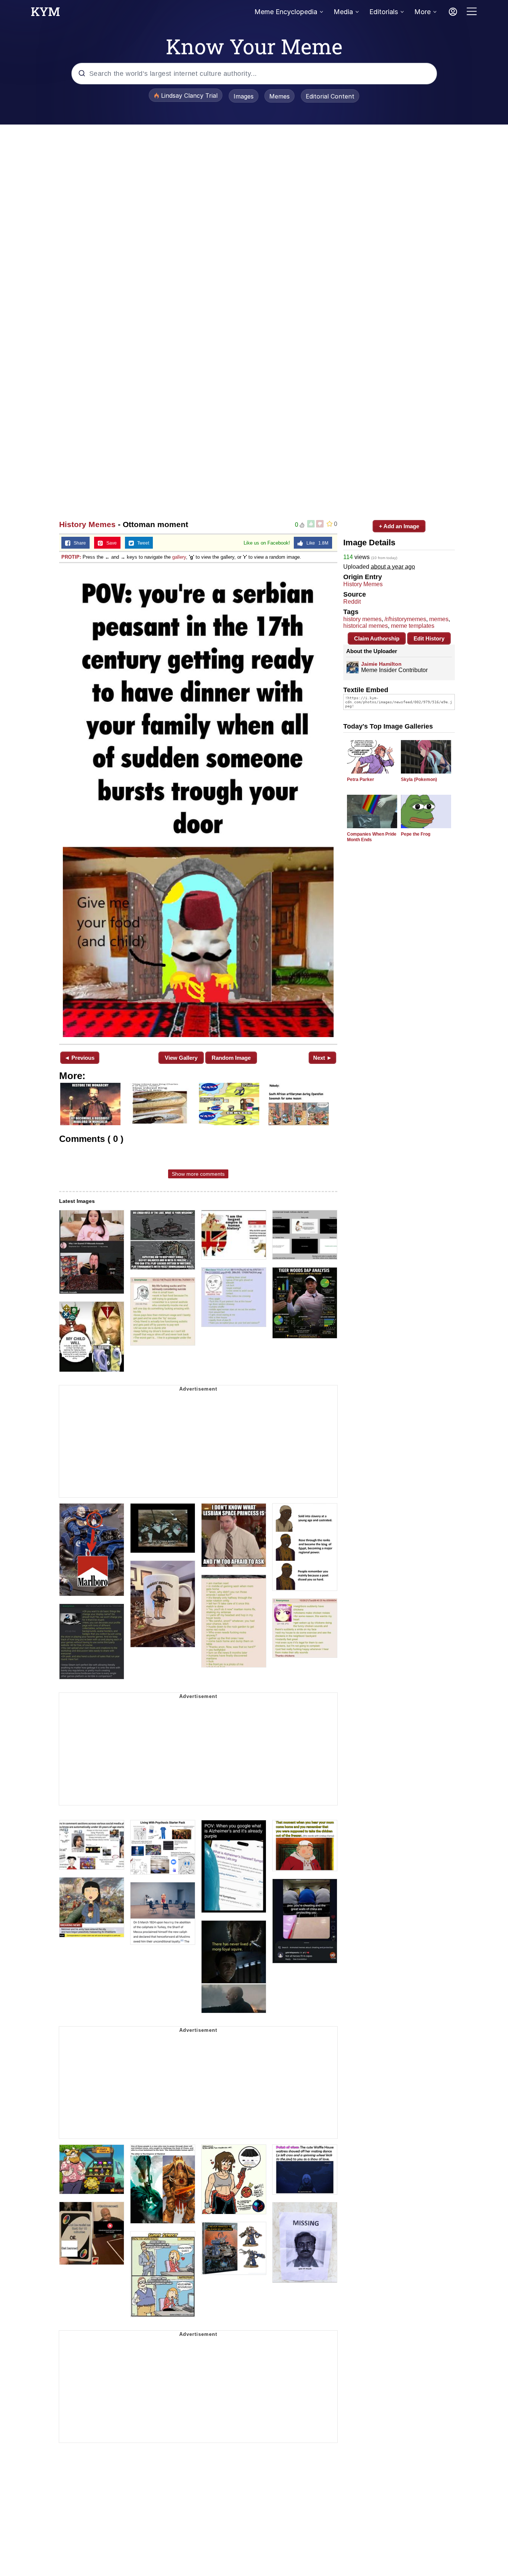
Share (78, 543)
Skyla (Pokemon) (419, 779)
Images (244, 96)
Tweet (142, 543)
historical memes (366, 626)
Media (343, 12)
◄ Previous (79, 1058)
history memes (362, 619)
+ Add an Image (399, 526)
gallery (179, 557)
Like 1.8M (316, 543)
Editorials (384, 12)
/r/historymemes (405, 619)
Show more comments (198, 1174)
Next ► (323, 1058)
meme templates (413, 626)
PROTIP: (71, 557)
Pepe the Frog (416, 834)
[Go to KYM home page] (45, 14)
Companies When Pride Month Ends (372, 837)
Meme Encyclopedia (286, 12)
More (422, 12)
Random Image (231, 1058)
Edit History (429, 638)
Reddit (352, 602)
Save (110, 543)
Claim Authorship (377, 638)
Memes (279, 96)
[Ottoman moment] (198, 803)
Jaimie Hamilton (381, 664)
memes (439, 619)
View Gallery (181, 1058)
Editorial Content (330, 96)
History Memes (87, 524)
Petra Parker (361, 779)
